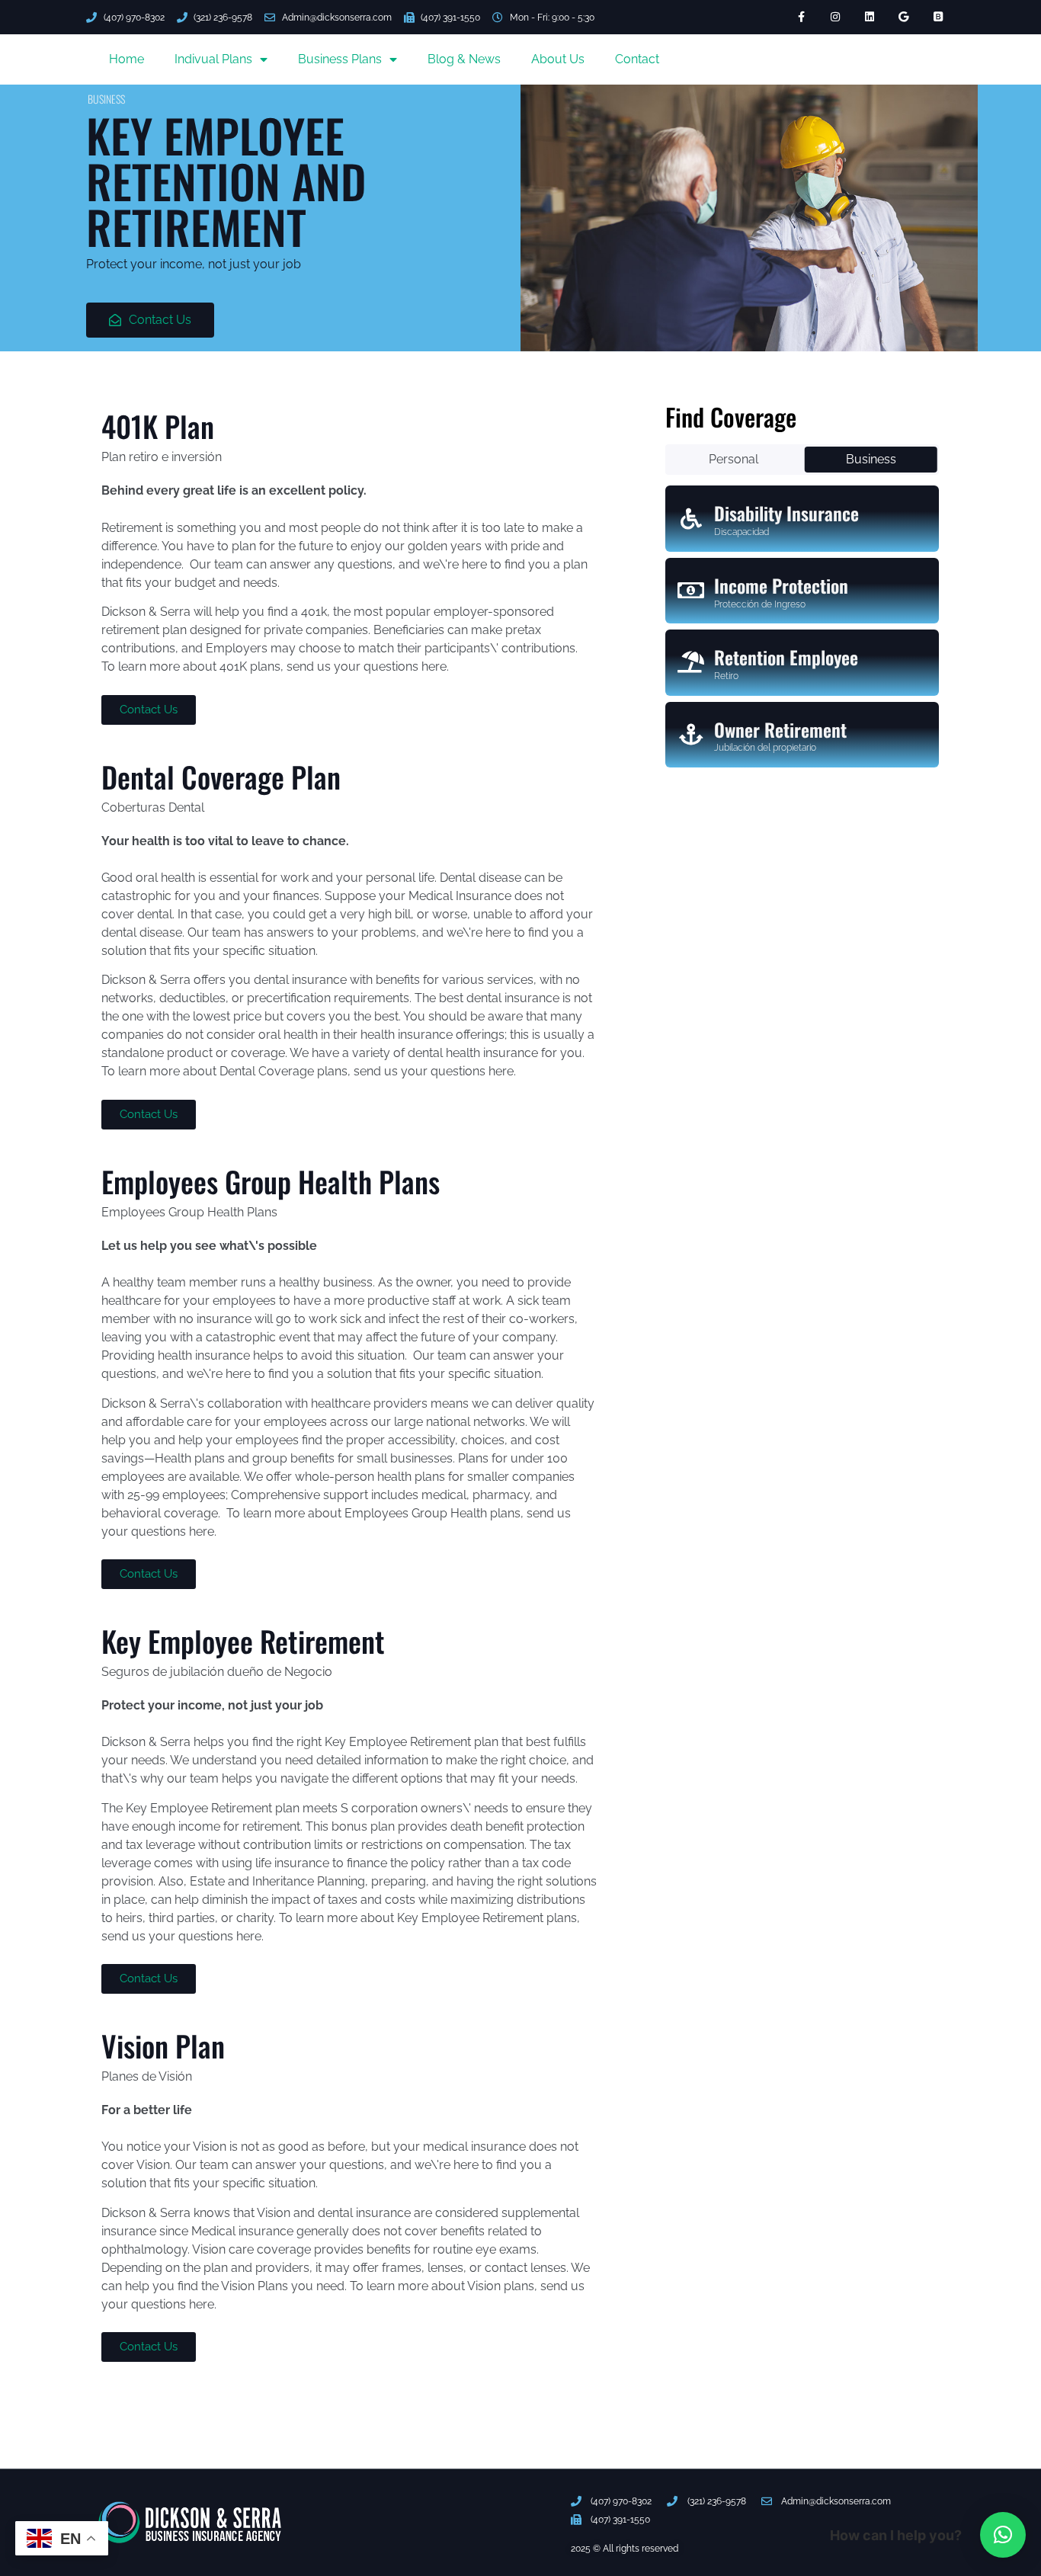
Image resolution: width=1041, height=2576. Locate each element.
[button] (1003, 2535)
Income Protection (781, 585)
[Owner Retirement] (691, 735)
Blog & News (464, 59)
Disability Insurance (786, 513)
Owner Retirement (780, 729)
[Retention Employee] (691, 662)
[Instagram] (836, 17)
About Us (558, 59)
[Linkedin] (870, 17)
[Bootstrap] (938, 17)
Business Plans (340, 59)
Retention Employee (786, 657)
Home (127, 59)
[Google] (903, 17)
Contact (637, 59)
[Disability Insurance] (691, 519)
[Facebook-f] (801, 17)
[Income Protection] (691, 591)
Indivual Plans (213, 59)
